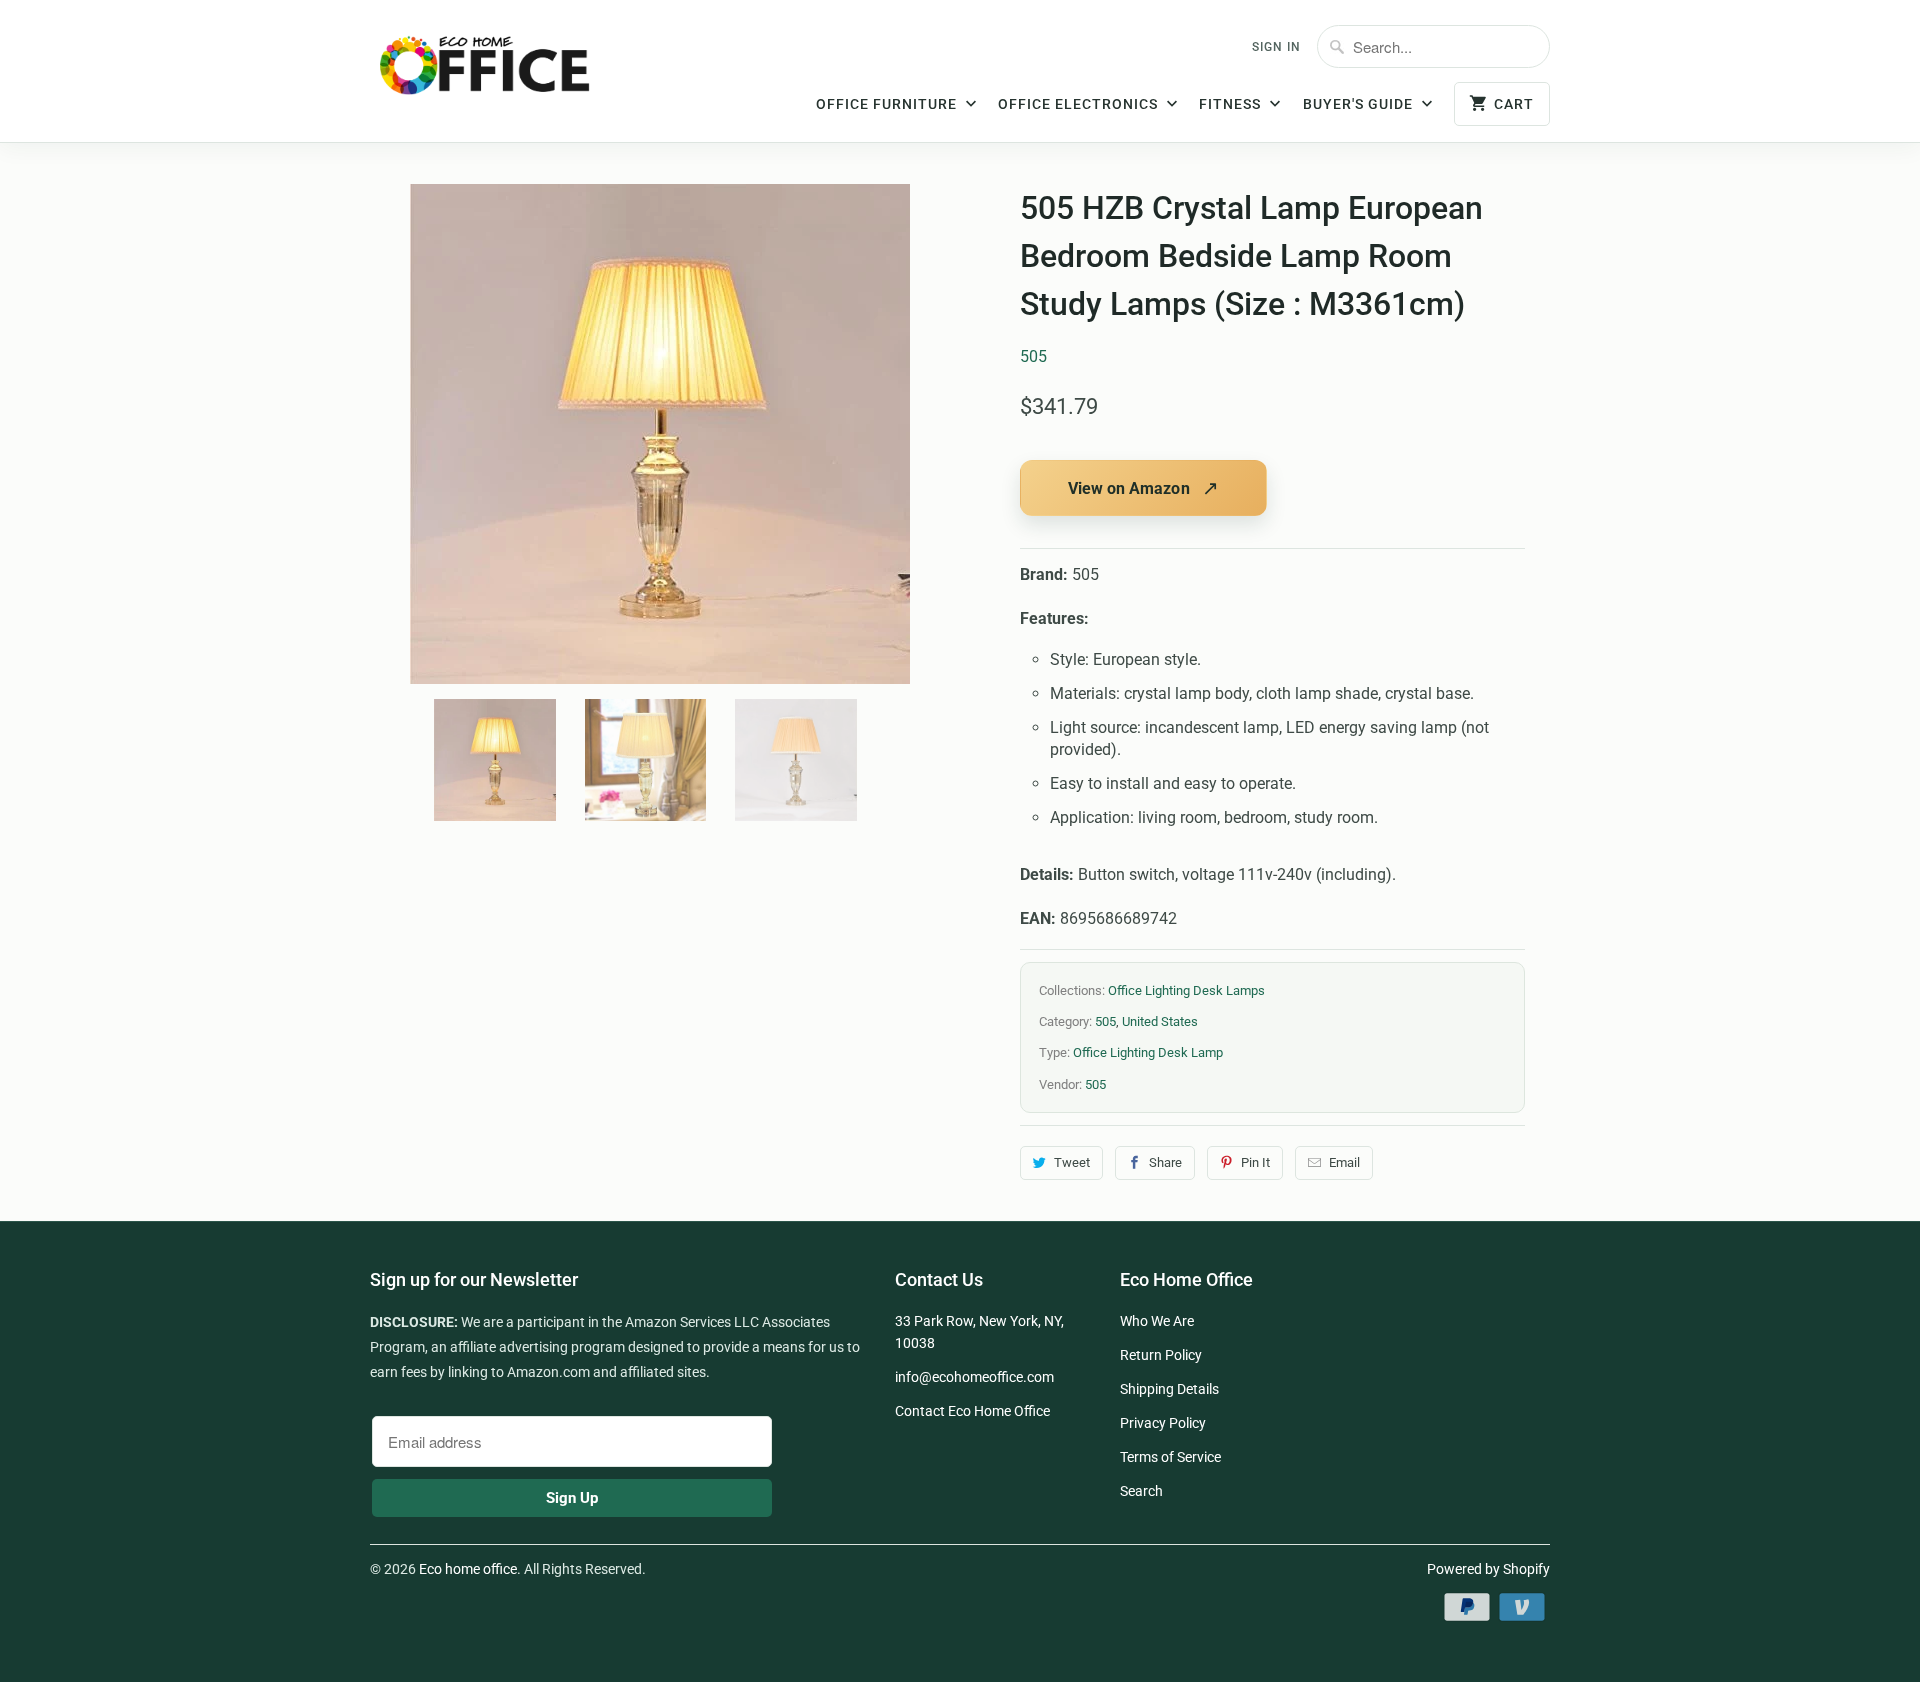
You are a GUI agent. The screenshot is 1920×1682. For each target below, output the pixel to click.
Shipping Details (1169, 1389)
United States (1160, 1021)
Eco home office (468, 1569)
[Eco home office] (505, 73)
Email (1344, 1162)
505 (1033, 356)
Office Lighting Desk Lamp (1148, 1052)
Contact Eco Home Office (972, 1411)
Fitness (1232, 104)
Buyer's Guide (1360, 104)
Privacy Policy (1163, 1423)
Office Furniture (888, 104)
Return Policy (1161, 1355)
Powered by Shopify (1488, 1569)
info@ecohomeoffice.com (974, 1377)
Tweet (1072, 1162)
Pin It (1255, 1162)
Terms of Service (1170, 1457)
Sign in (1276, 47)
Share (1165, 1162)
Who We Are (1157, 1321)
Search (1141, 1491)
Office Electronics (1080, 104)
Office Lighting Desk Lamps (1186, 990)
